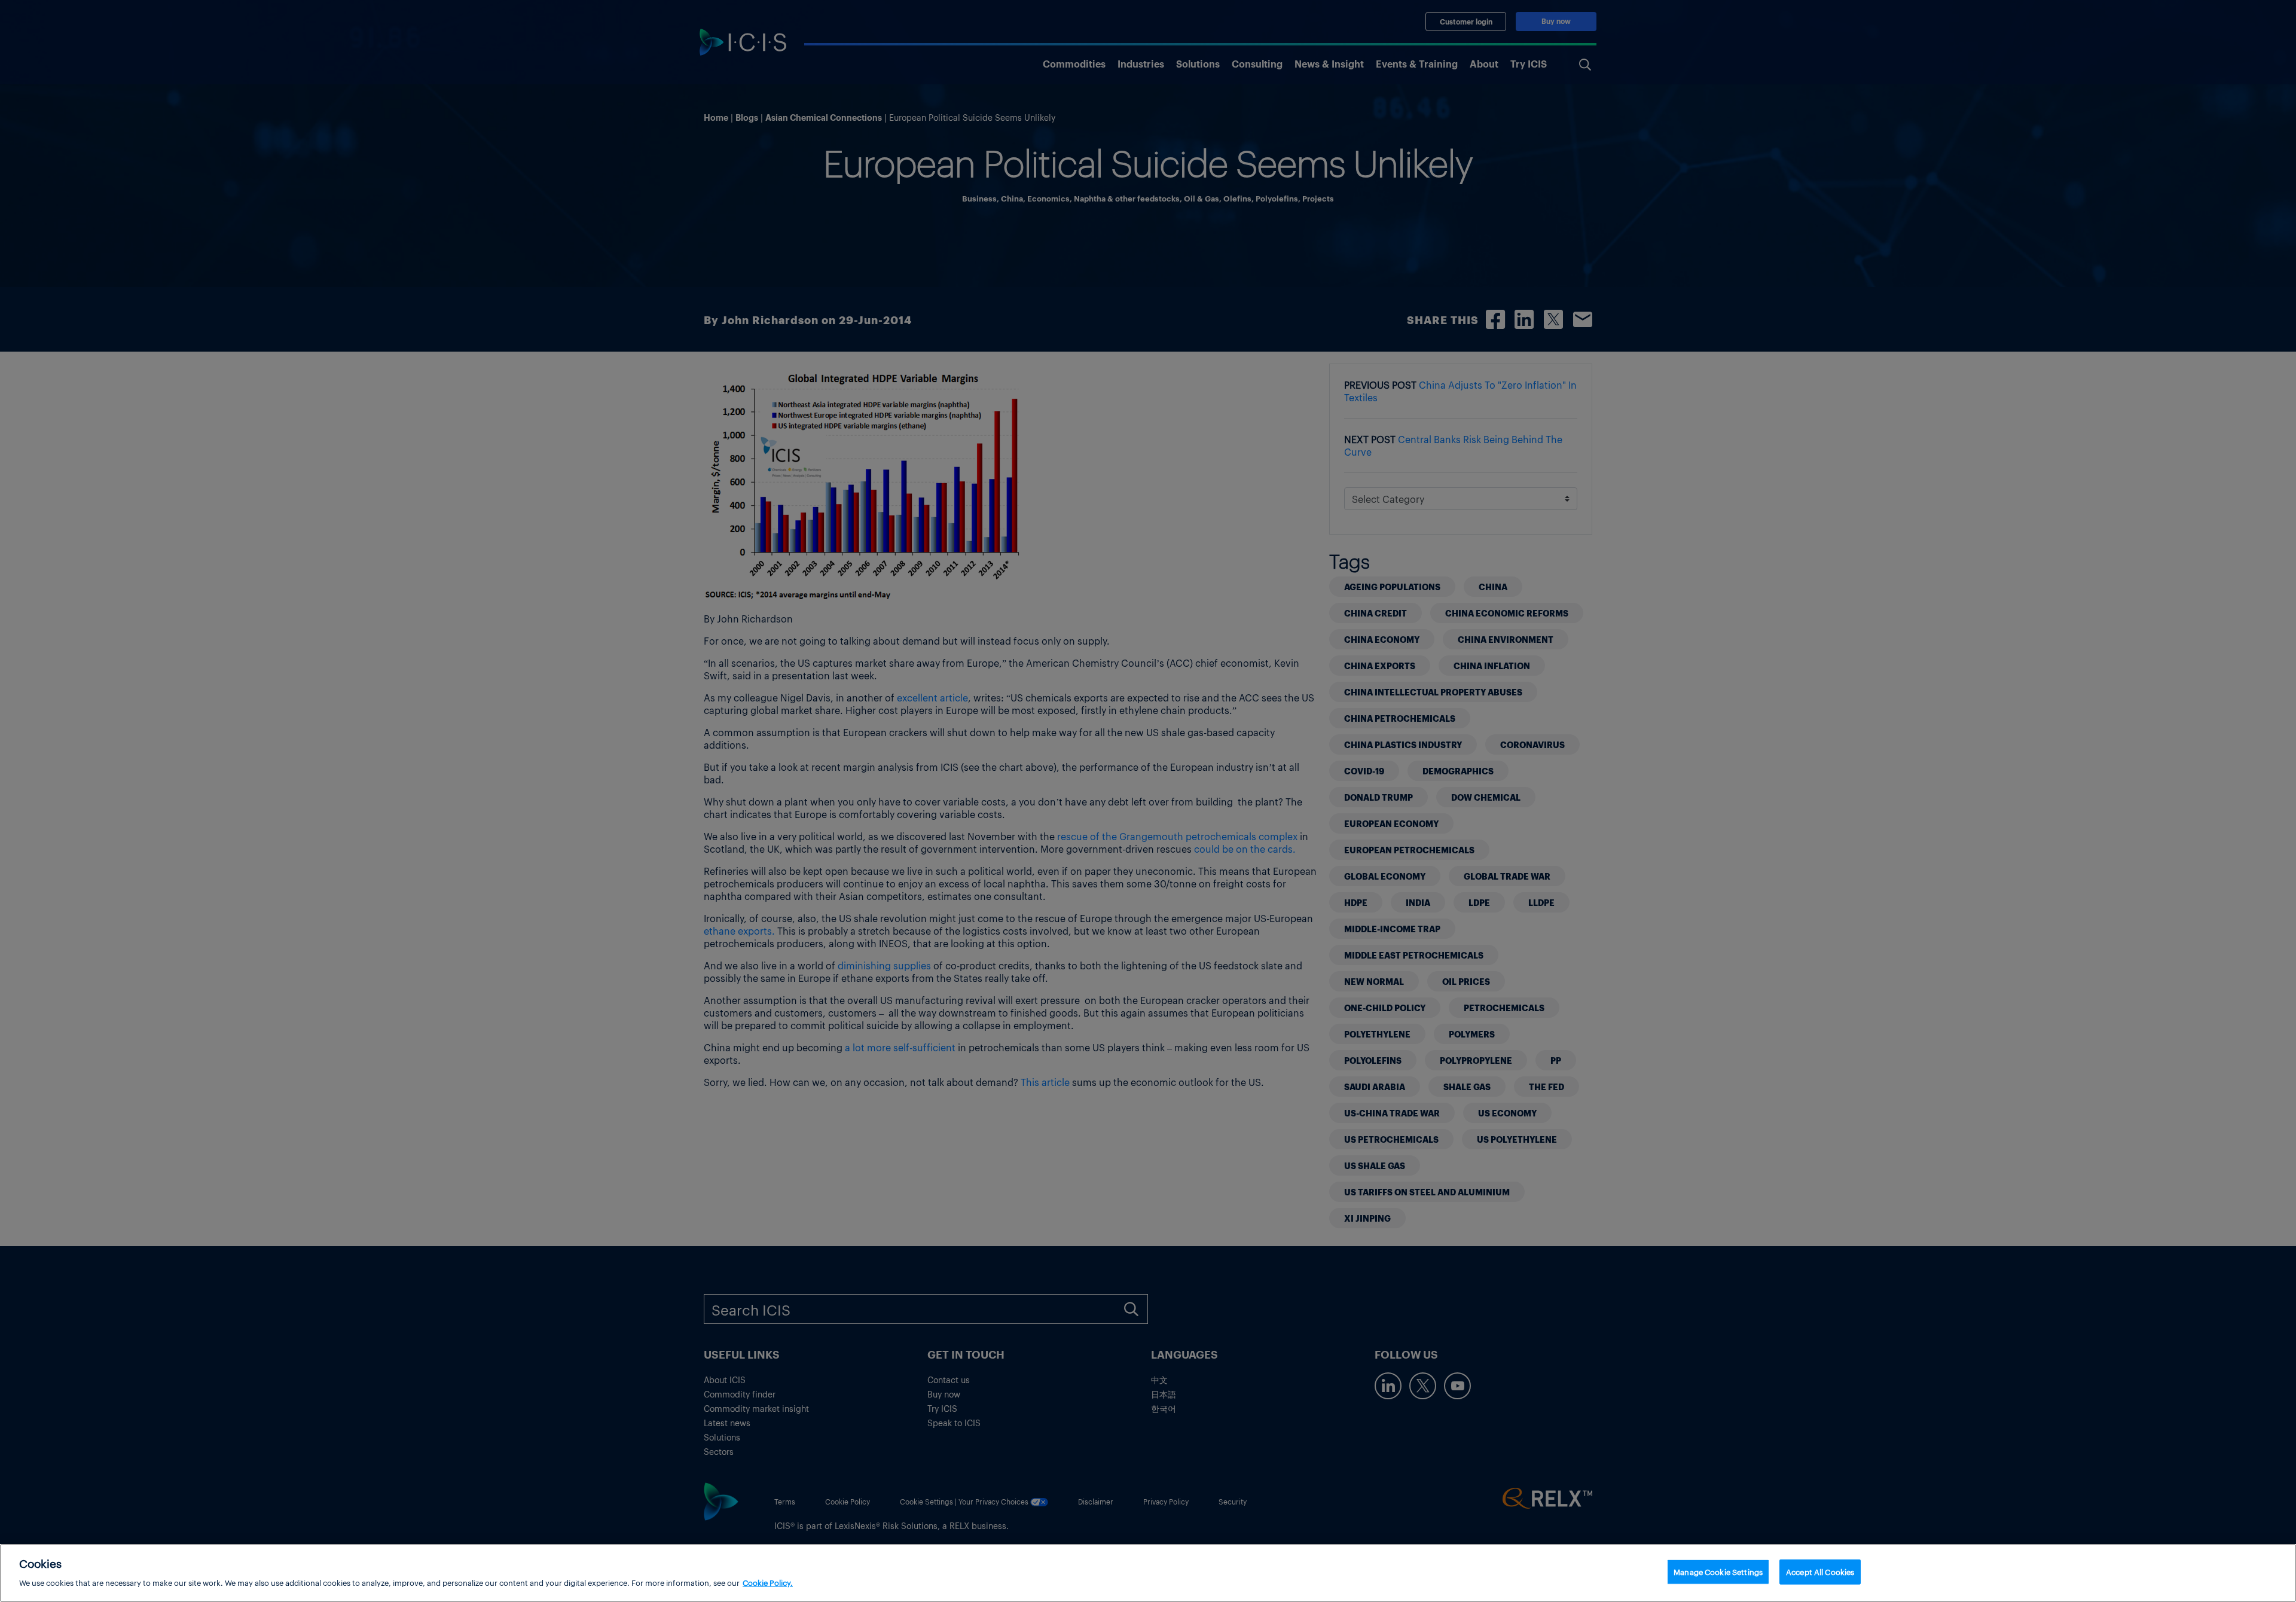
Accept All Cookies (1820, 1572)
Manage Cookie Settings (1718, 1572)
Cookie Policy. (768, 1582)
